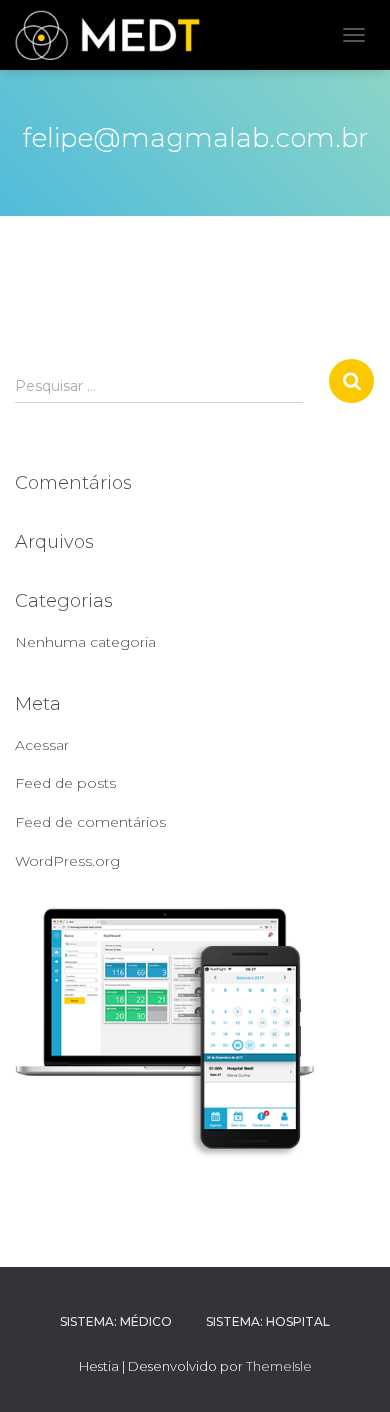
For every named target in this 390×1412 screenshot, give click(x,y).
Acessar (42, 745)
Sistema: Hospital (268, 1321)
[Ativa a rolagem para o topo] (350, 1372)
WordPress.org (67, 861)
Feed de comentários (90, 822)
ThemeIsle (279, 1366)
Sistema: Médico (116, 1321)
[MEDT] (115, 35)
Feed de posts (65, 783)
